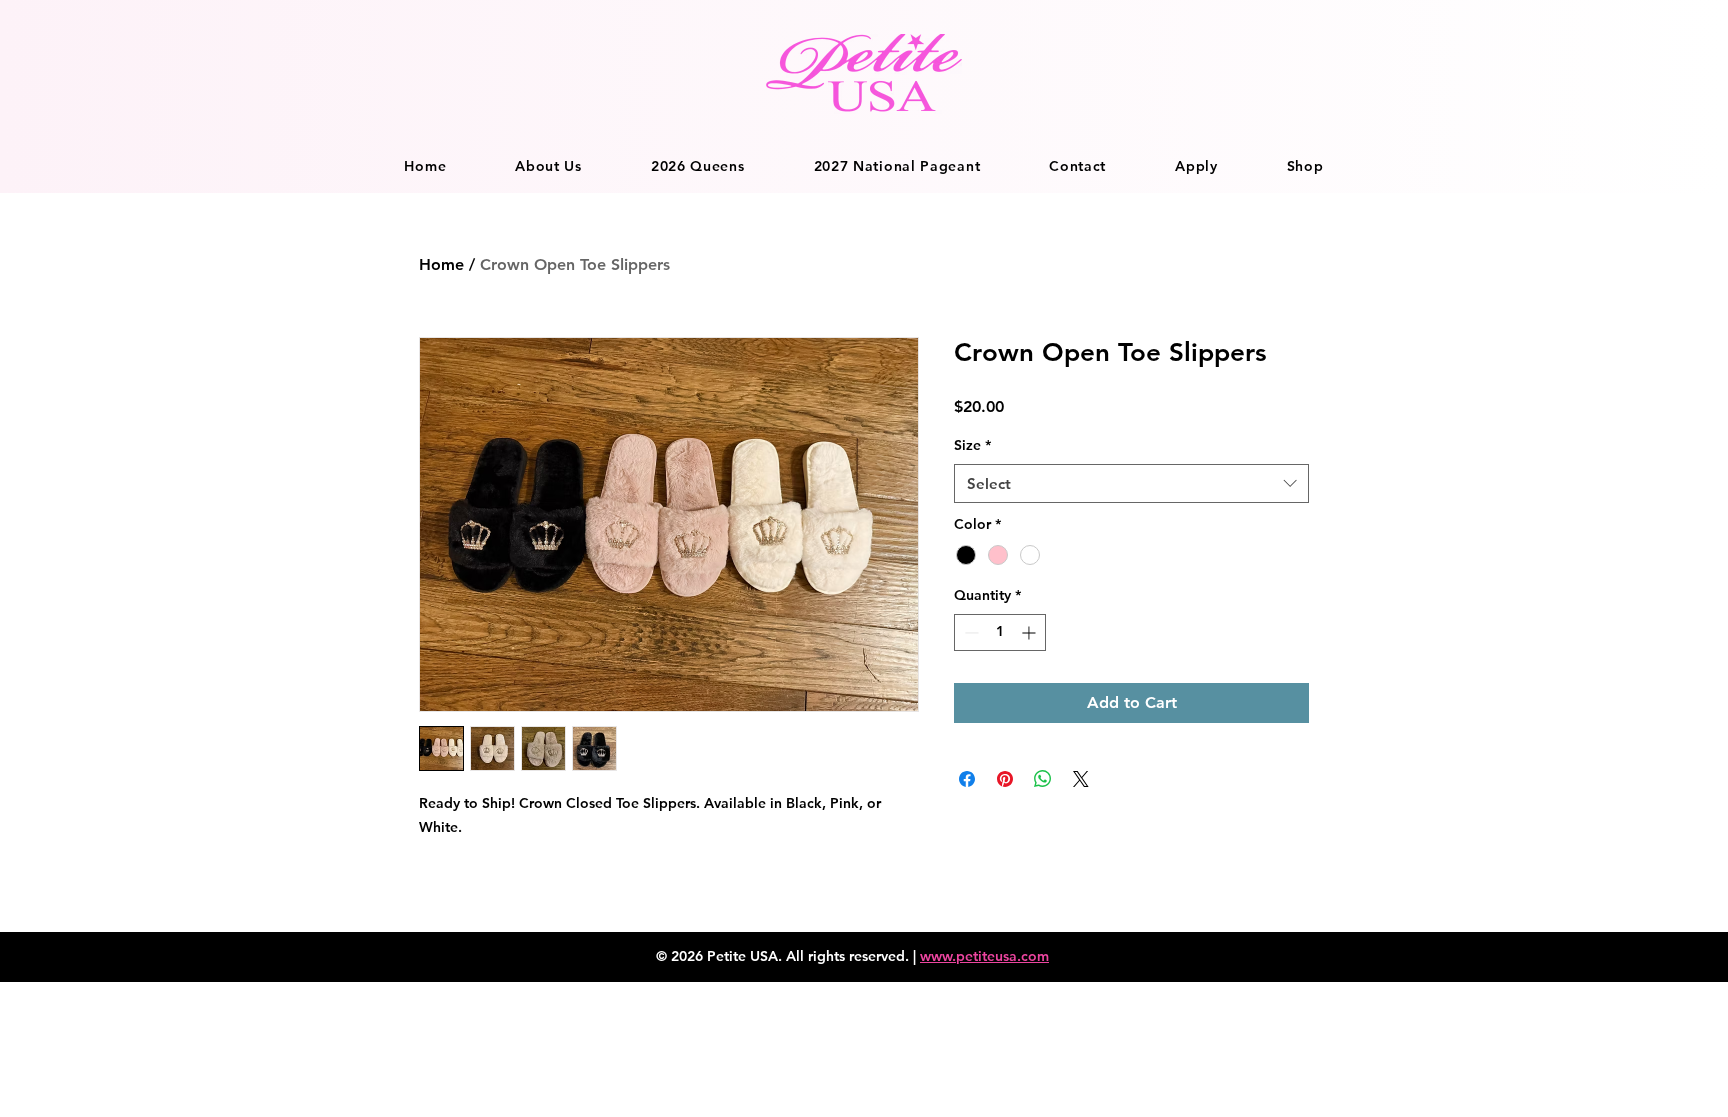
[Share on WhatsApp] (1043, 779)
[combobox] (1131, 483)
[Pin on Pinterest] (1005, 779)
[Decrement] (969, 632)
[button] (549, 166)
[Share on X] (1081, 779)
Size (972, 445)
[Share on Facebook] (967, 779)
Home (441, 264)
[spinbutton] (1000, 632)
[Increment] (1030, 632)
